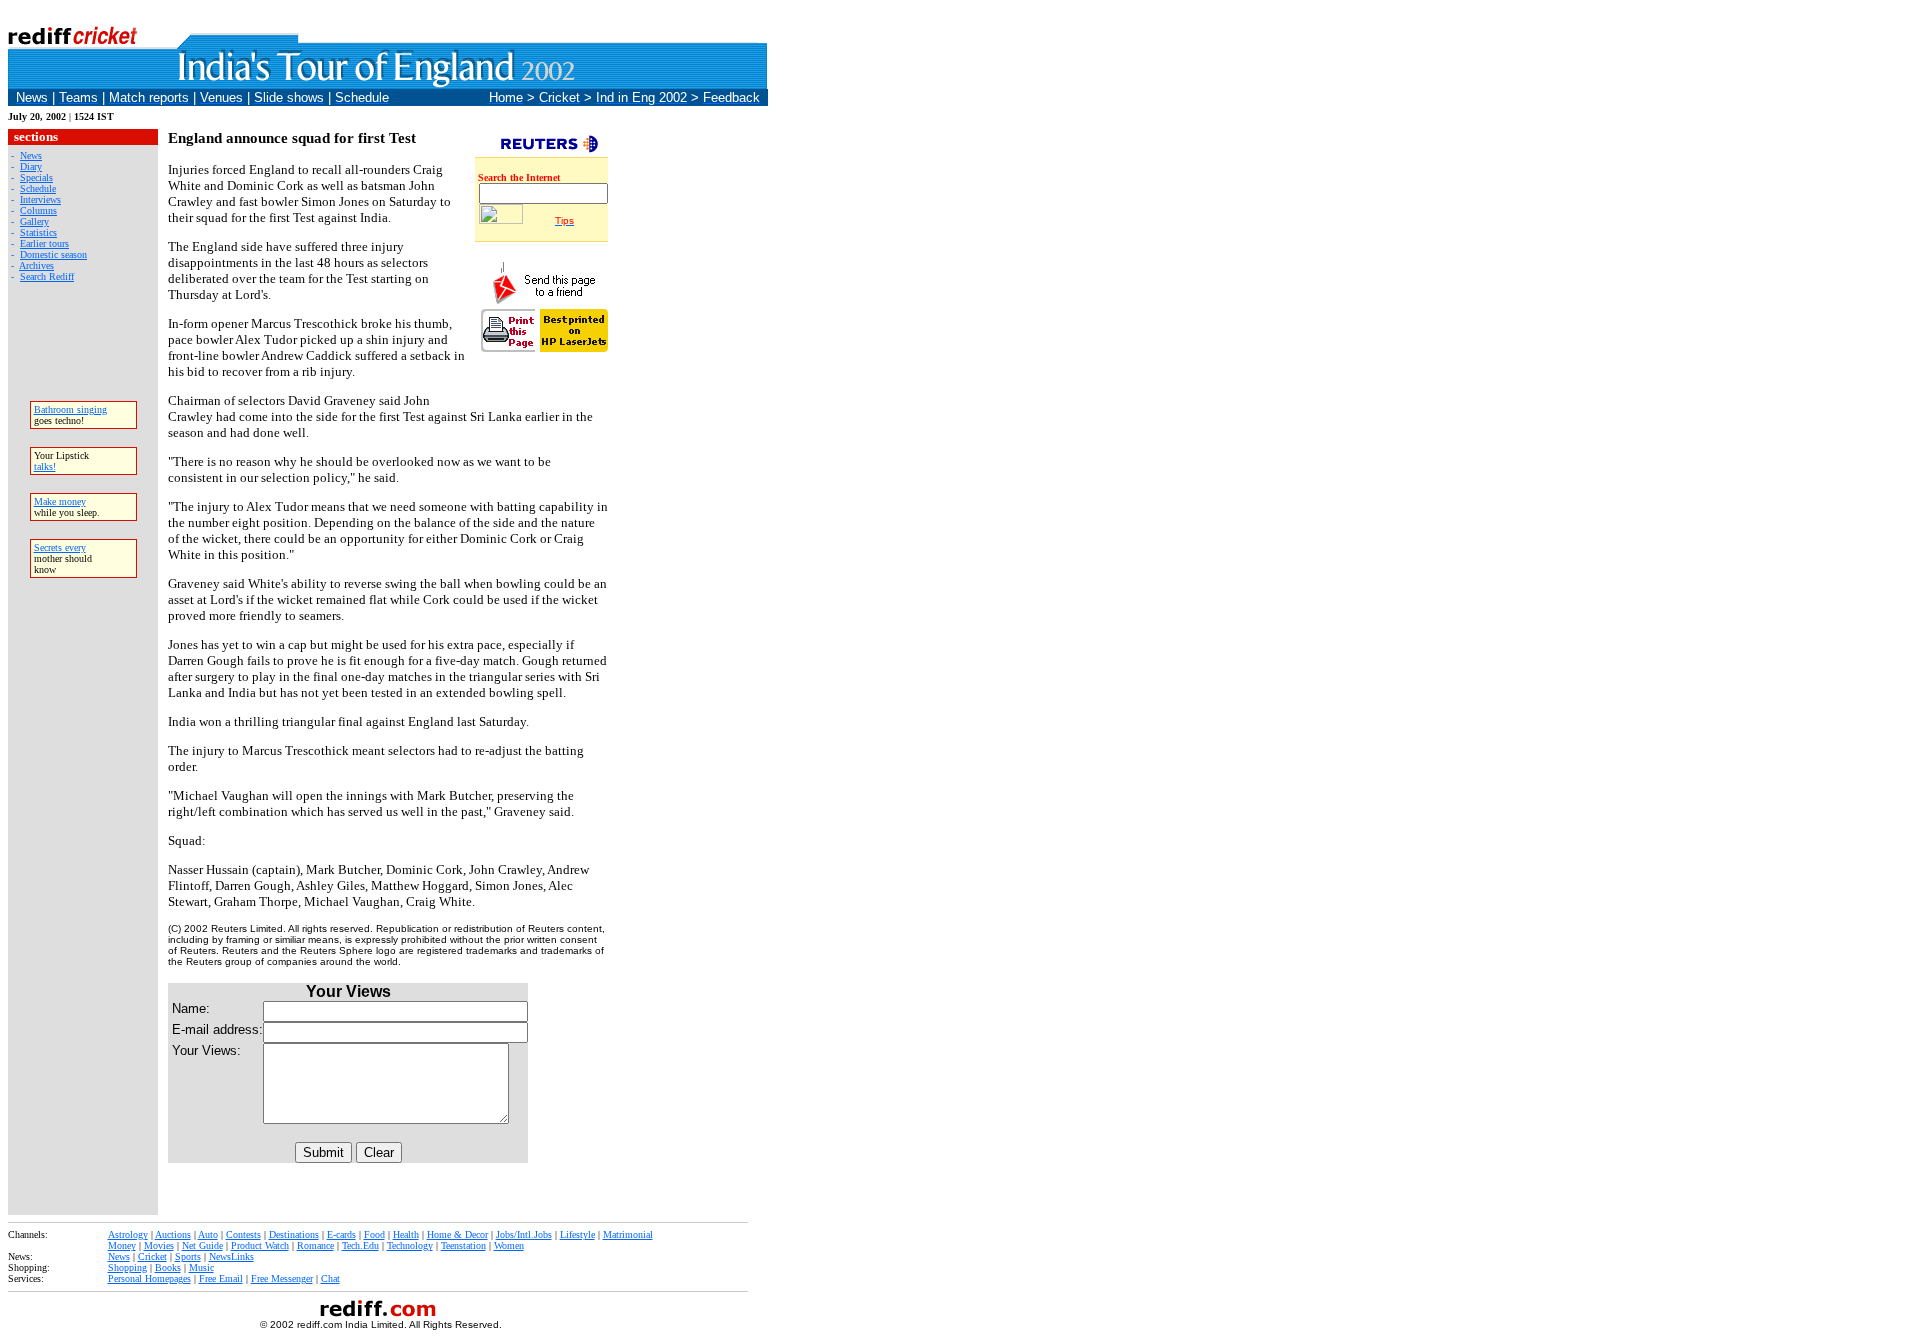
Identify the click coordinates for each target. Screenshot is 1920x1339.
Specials (36, 177)
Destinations (294, 1234)
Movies (159, 1245)
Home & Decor (457, 1234)
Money (122, 1245)
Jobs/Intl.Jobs (524, 1234)
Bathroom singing (70, 409)
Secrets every (60, 547)
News (31, 155)
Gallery (34, 221)
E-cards (341, 1234)
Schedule (38, 188)
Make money (60, 501)
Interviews (40, 199)
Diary (31, 166)
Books (168, 1267)
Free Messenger (282, 1278)
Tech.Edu (360, 1245)
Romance (315, 1245)
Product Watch (260, 1245)
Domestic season (53, 254)
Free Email (221, 1278)
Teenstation (463, 1245)
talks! (45, 466)
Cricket (152, 1256)
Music (201, 1267)
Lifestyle (577, 1234)
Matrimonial (628, 1234)
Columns (38, 210)
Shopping (127, 1267)
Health (406, 1234)
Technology (410, 1245)
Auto (208, 1234)
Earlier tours (44, 243)
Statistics (38, 232)
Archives (36, 265)
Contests (243, 1234)
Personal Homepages (149, 1278)
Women (509, 1245)
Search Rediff (47, 276)
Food (374, 1234)
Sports (188, 1256)
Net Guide (202, 1245)
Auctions (173, 1234)
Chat (330, 1278)
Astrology (128, 1234)
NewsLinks (231, 1256)
